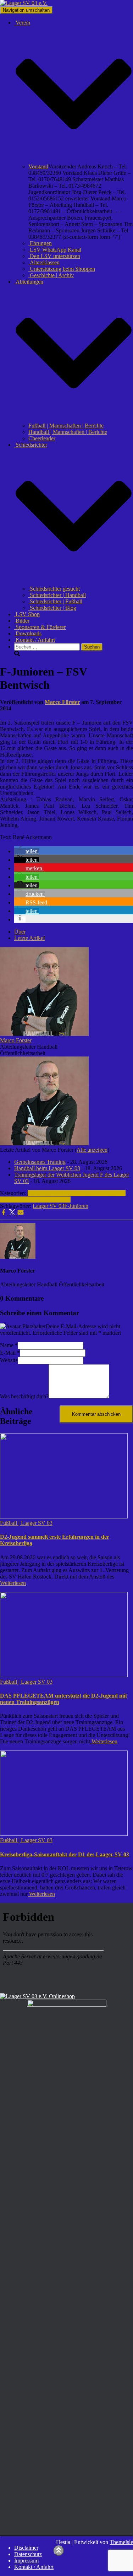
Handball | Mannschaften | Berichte (68, 432)
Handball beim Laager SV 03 (47, 1168)
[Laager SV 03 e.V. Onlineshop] (37, 1996)
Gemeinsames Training (40, 1162)
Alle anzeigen (92, 1150)
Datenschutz (28, 2554)
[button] (74, 160)
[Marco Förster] (44, 1034)
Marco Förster (16, 1040)
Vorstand (38, 166)
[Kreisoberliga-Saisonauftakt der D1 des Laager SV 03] (64, 1834)
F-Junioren (76, 1206)
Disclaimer (26, 2548)
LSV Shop (27, 614)
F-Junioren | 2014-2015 (54, 1193)
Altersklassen (44, 262)
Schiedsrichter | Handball (57, 595)
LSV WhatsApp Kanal (55, 250)
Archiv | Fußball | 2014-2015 (38, 1200)
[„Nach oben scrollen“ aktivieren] (59, 2551)
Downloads (28, 633)
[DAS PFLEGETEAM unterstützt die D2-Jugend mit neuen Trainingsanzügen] (64, 1675)
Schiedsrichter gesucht (54, 589)
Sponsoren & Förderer (40, 627)
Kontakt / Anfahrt (35, 640)
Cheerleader (42, 438)
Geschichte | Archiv (51, 275)
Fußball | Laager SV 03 (26, 1523)
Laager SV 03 (48, 1206)
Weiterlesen (13, 1583)
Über (20, 932)
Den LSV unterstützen (54, 256)
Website (9, 1360)
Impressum (26, 2561)
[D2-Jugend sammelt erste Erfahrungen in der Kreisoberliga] (64, 1516)
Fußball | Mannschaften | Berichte (66, 426)
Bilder (22, 621)
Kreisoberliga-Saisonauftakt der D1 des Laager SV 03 (65, 1854)
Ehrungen (40, 243)
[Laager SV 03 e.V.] (24, 3)
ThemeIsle (121, 2542)
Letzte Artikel (29, 938)
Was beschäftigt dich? (24, 1396)
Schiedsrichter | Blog (52, 608)
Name (9, 1345)
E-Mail (10, 1353)
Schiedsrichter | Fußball (55, 601)
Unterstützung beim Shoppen (62, 269)
